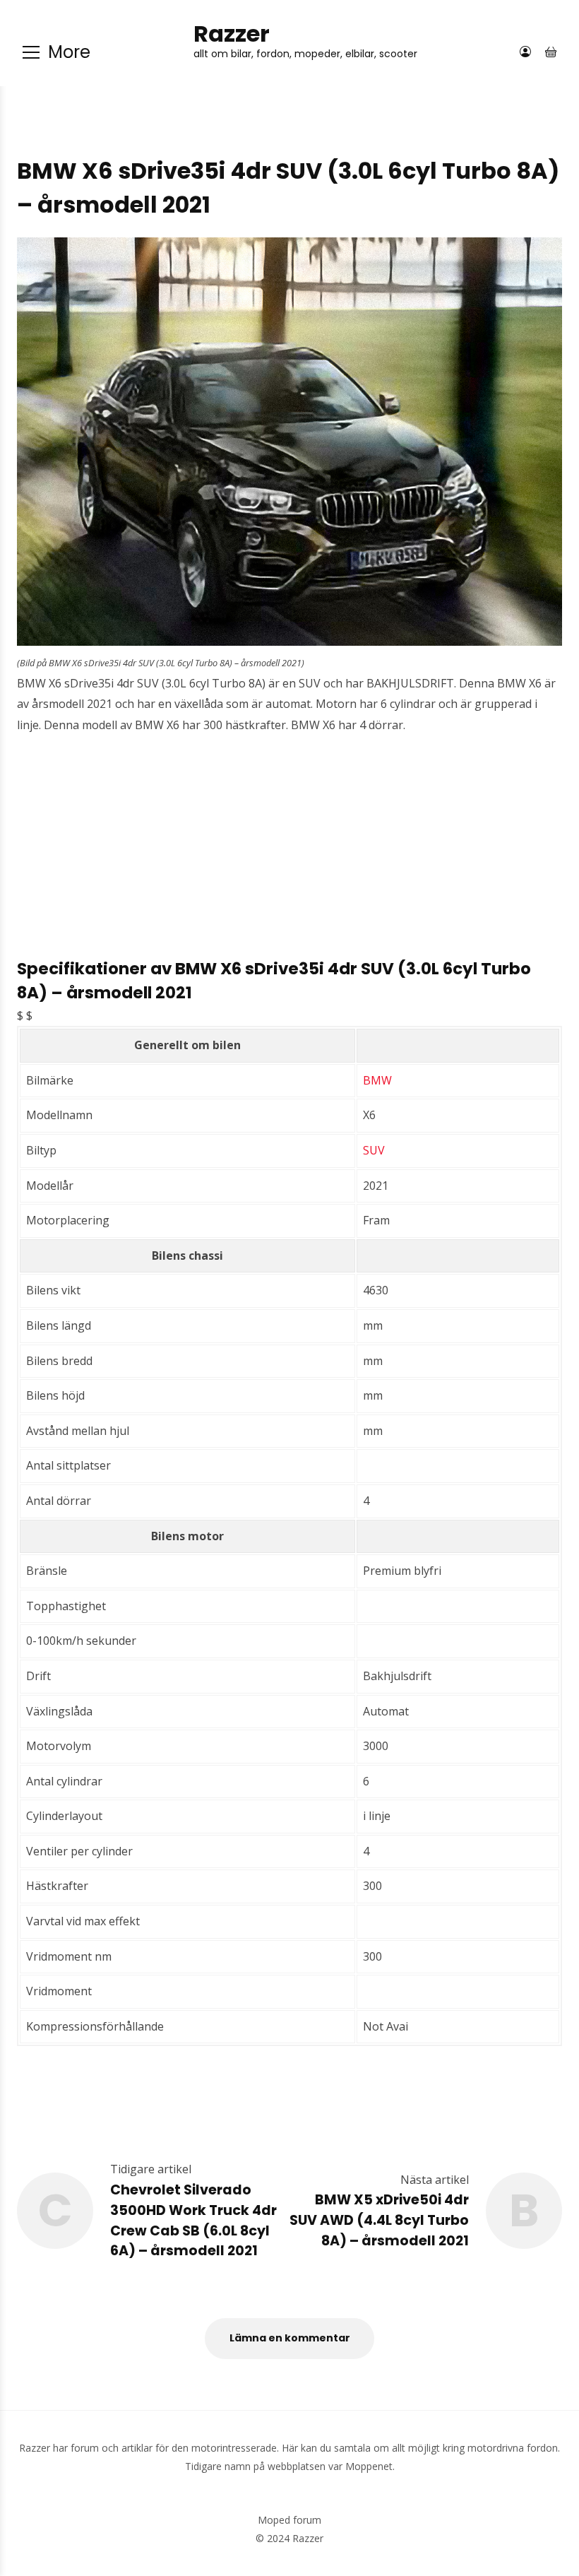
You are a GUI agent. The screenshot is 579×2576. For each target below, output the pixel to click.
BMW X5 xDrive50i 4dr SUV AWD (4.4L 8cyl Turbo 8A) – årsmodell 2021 (379, 2220)
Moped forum (289, 2520)
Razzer (232, 34)
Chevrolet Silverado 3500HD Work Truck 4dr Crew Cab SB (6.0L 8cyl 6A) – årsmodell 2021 (193, 2220)
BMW (377, 1080)
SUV (374, 1150)
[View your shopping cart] (551, 52)
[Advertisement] (289, 858)
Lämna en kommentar (290, 2338)
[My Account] (525, 52)
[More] (31, 52)
